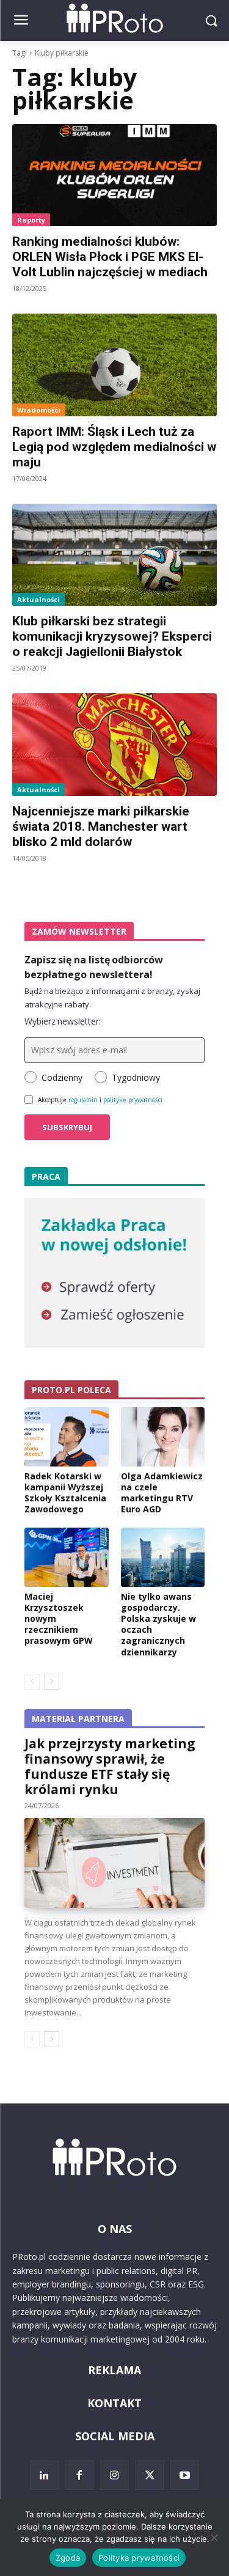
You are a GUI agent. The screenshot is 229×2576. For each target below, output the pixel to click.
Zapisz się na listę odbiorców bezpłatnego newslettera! (94, 967)
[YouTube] (185, 2475)
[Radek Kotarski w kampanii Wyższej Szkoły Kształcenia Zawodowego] (67, 1437)
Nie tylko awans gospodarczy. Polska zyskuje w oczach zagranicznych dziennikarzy (158, 1624)
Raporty (31, 220)
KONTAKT (114, 2403)
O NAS (115, 2229)
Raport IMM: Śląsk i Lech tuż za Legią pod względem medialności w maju (114, 447)
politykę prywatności (133, 1100)
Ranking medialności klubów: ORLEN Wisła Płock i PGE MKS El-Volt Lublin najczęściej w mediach (110, 257)
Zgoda (68, 2558)
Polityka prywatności (139, 2558)
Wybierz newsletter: (63, 1021)
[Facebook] (79, 2475)
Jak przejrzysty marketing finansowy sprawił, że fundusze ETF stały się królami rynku (110, 1766)
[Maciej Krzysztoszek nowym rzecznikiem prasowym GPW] (67, 1557)
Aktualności (38, 599)
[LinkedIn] (45, 2475)
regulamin (83, 1100)
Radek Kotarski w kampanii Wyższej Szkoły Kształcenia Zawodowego (65, 1493)
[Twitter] (150, 2475)
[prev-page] (32, 1682)
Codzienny (62, 1077)
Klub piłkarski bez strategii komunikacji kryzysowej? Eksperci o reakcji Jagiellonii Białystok (112, 636)
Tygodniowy (136, 1077)
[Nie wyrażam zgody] (214, 2537)
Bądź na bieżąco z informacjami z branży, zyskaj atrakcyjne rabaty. (112, 998)
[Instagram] (115, 2475)
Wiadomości (39, 410)
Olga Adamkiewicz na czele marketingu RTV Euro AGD (162, 1493)
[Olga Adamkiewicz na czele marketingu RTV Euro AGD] (163, 1437)
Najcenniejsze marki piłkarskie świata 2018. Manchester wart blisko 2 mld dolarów (101, 826)
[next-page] (52, 1682)
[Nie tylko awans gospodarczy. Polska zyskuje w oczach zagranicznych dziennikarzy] (163, 1557)
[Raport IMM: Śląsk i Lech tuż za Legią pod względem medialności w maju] (114, 365)
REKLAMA (114, 2370)
